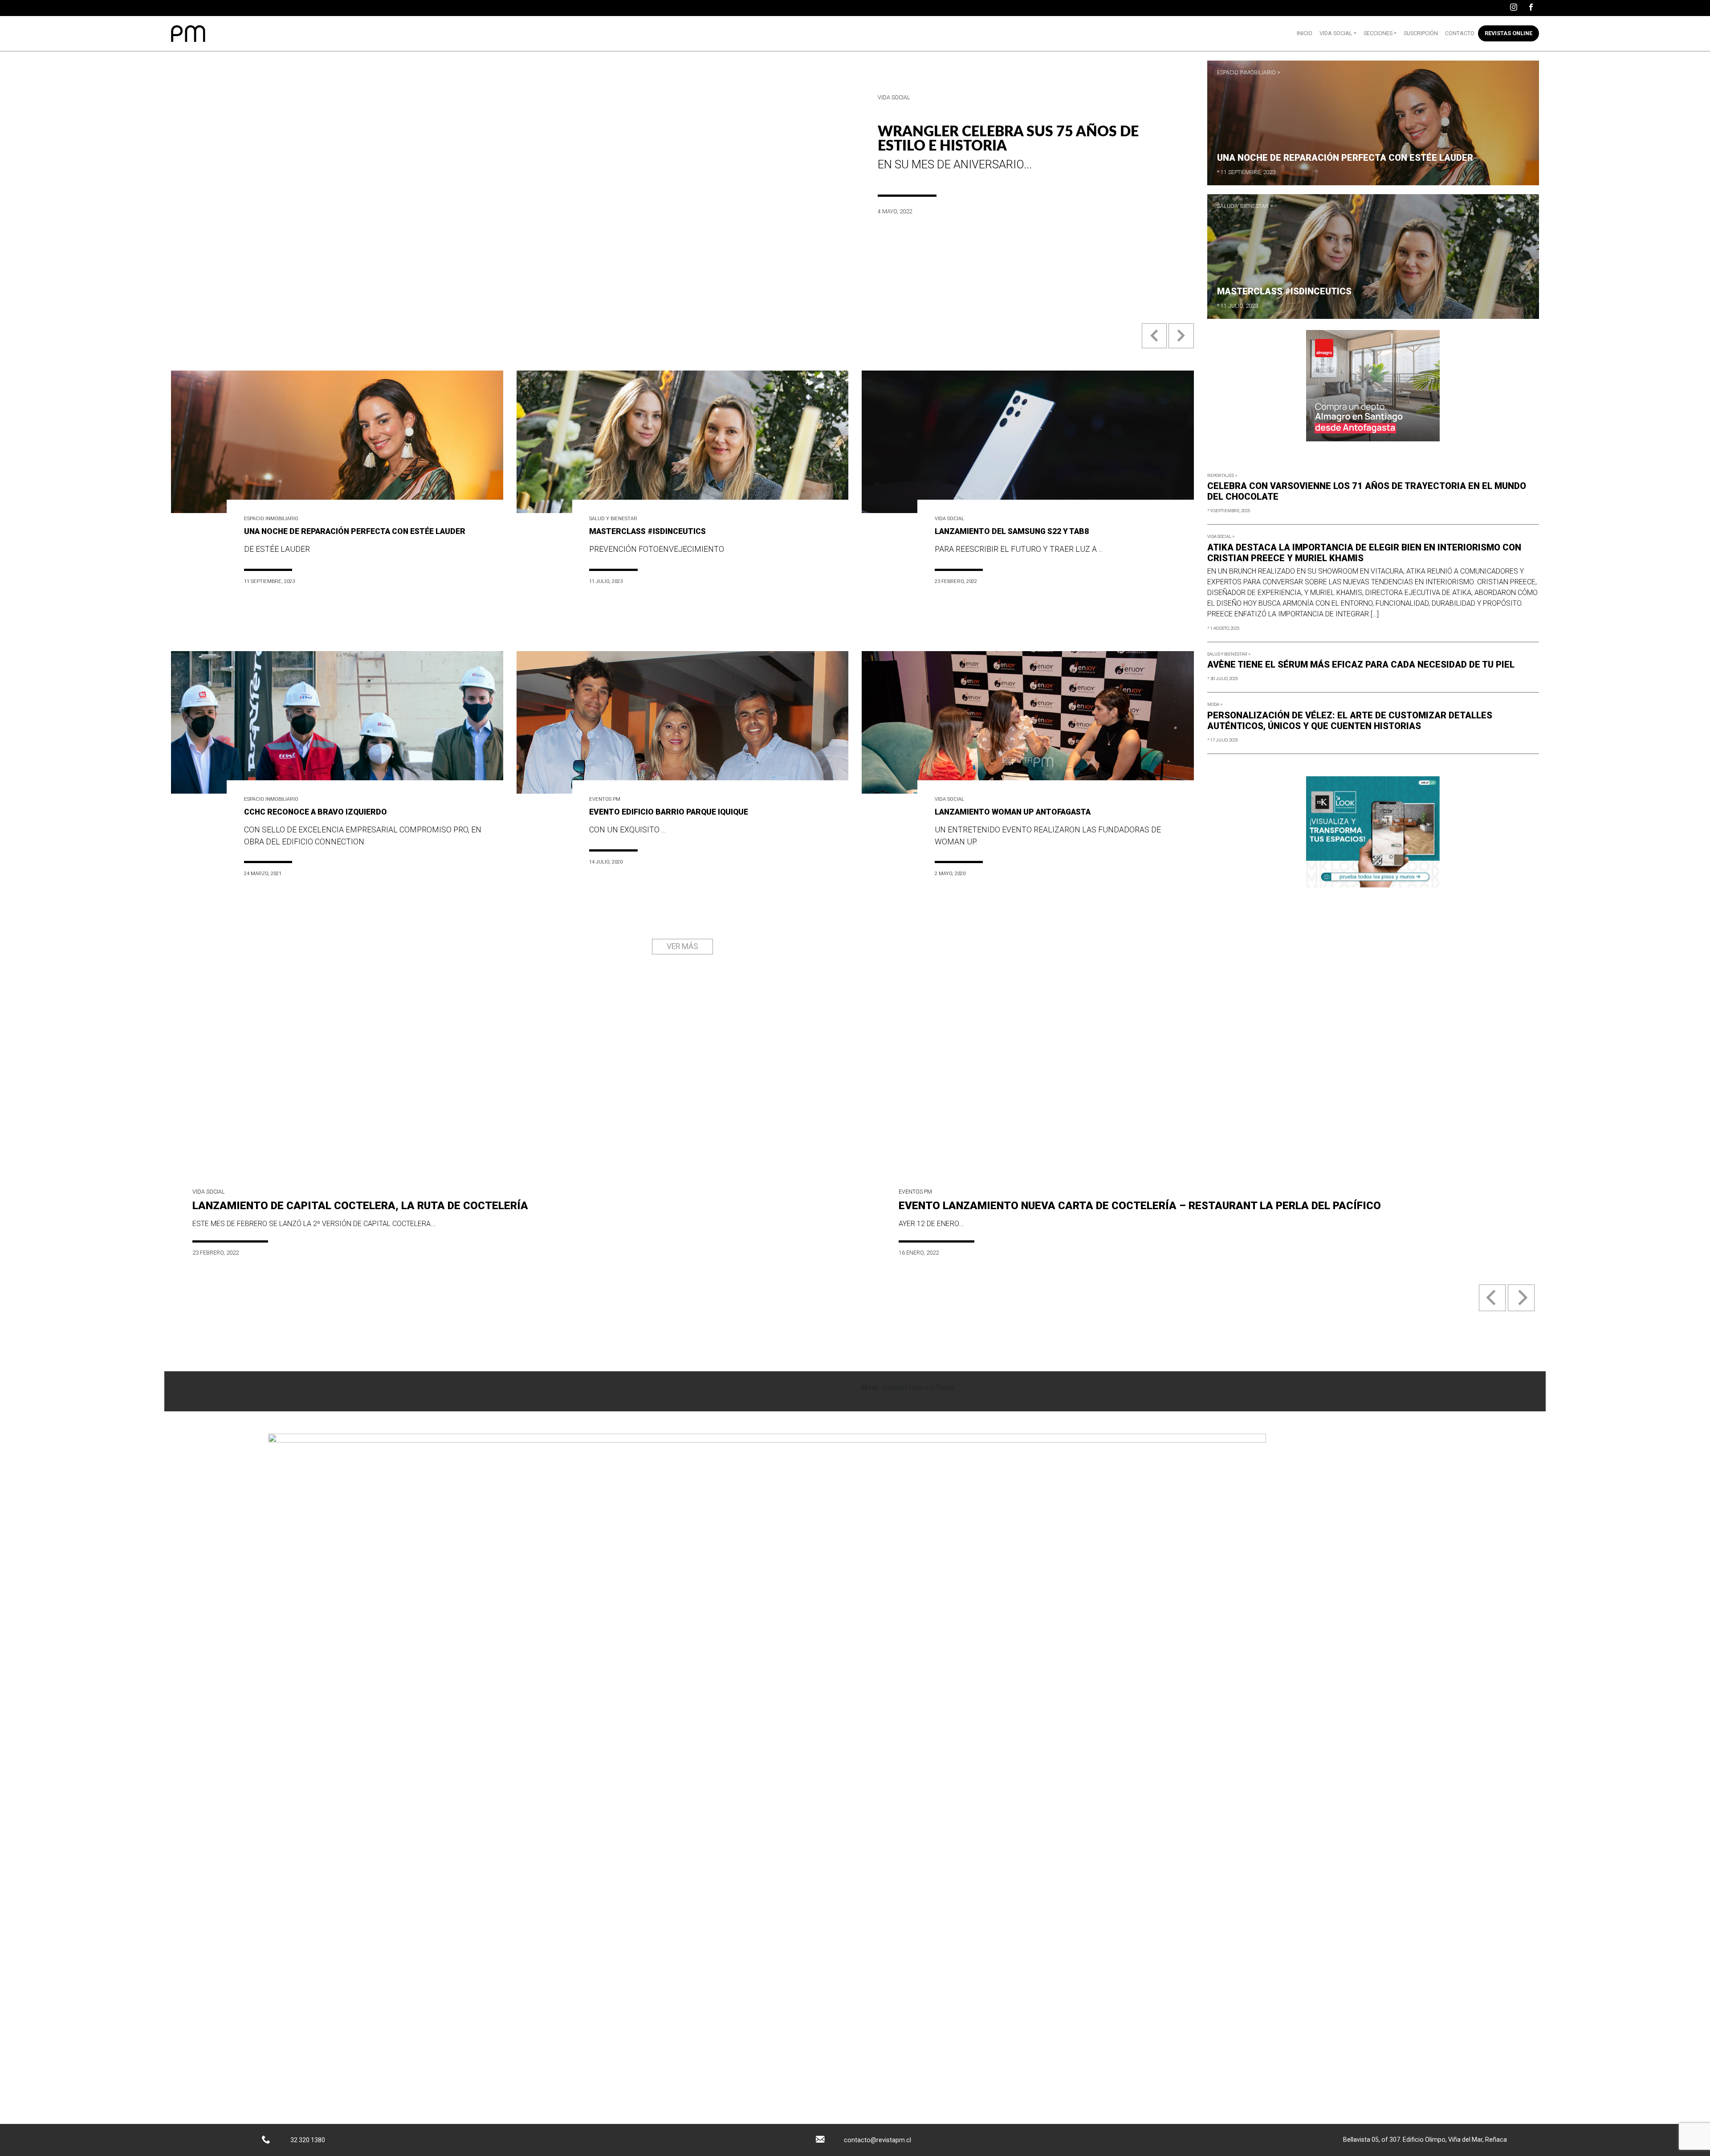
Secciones (1378, 33)
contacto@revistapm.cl (877, 2140)
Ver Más (682, 946)
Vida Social (1336, 33)
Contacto (1460, 33)
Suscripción (1421, 33)
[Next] (1521, 1298)
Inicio (1305, 33)
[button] (1155, 343)
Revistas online (1508, 33)
